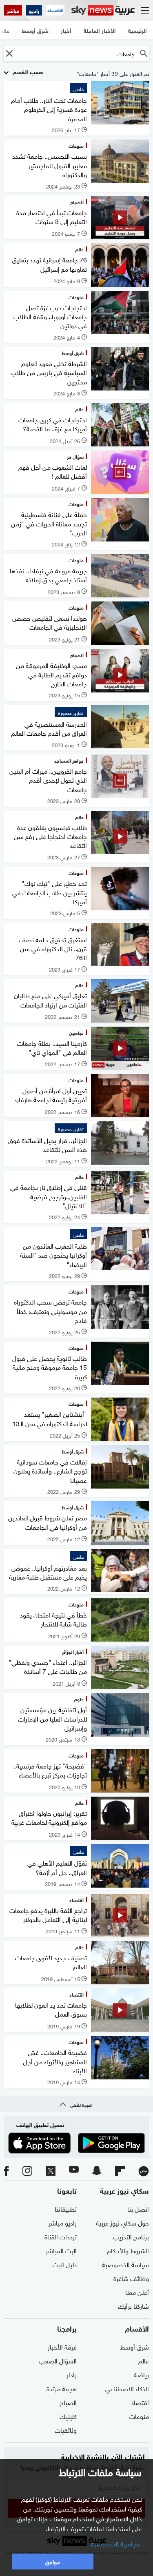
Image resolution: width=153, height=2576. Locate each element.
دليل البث (65, 2264)
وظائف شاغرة (131, 2278)
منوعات (139, 2416)
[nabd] (144, 2171)
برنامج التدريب (131, 2236)
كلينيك (68, 2416)
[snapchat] (97, 2171)
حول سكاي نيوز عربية (122, 2222)
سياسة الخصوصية (125, 2264)
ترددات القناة (61, 2236)
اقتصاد (140, 2402)
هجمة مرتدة (62, 2388)
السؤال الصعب (58, 2360)
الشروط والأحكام (128, 2250)
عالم (144, 2360)
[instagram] (27, 2171)
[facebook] (7, 2171)
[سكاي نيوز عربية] (103, 10)
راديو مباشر (63, 2222)
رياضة (141, 2374)
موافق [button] (52, 2561)
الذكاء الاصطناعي (127, 2388)
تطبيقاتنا (66, 2208)
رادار (72, 2374)
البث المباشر (61, 2250)
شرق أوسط (134, 2346)
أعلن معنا (137, 2292)
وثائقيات (66, 2430)
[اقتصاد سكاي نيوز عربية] (55, 10)
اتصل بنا (138, 2208)
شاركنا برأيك (133, 2305)
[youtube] (74, 2171)
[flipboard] (120, 2171)
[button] (9, 53)
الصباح (68, 2402)
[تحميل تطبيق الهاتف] (76, 2143)
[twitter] (51, 2171)
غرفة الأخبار (62, 2346)
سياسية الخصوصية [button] (115, 2543)
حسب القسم (27, 71)
